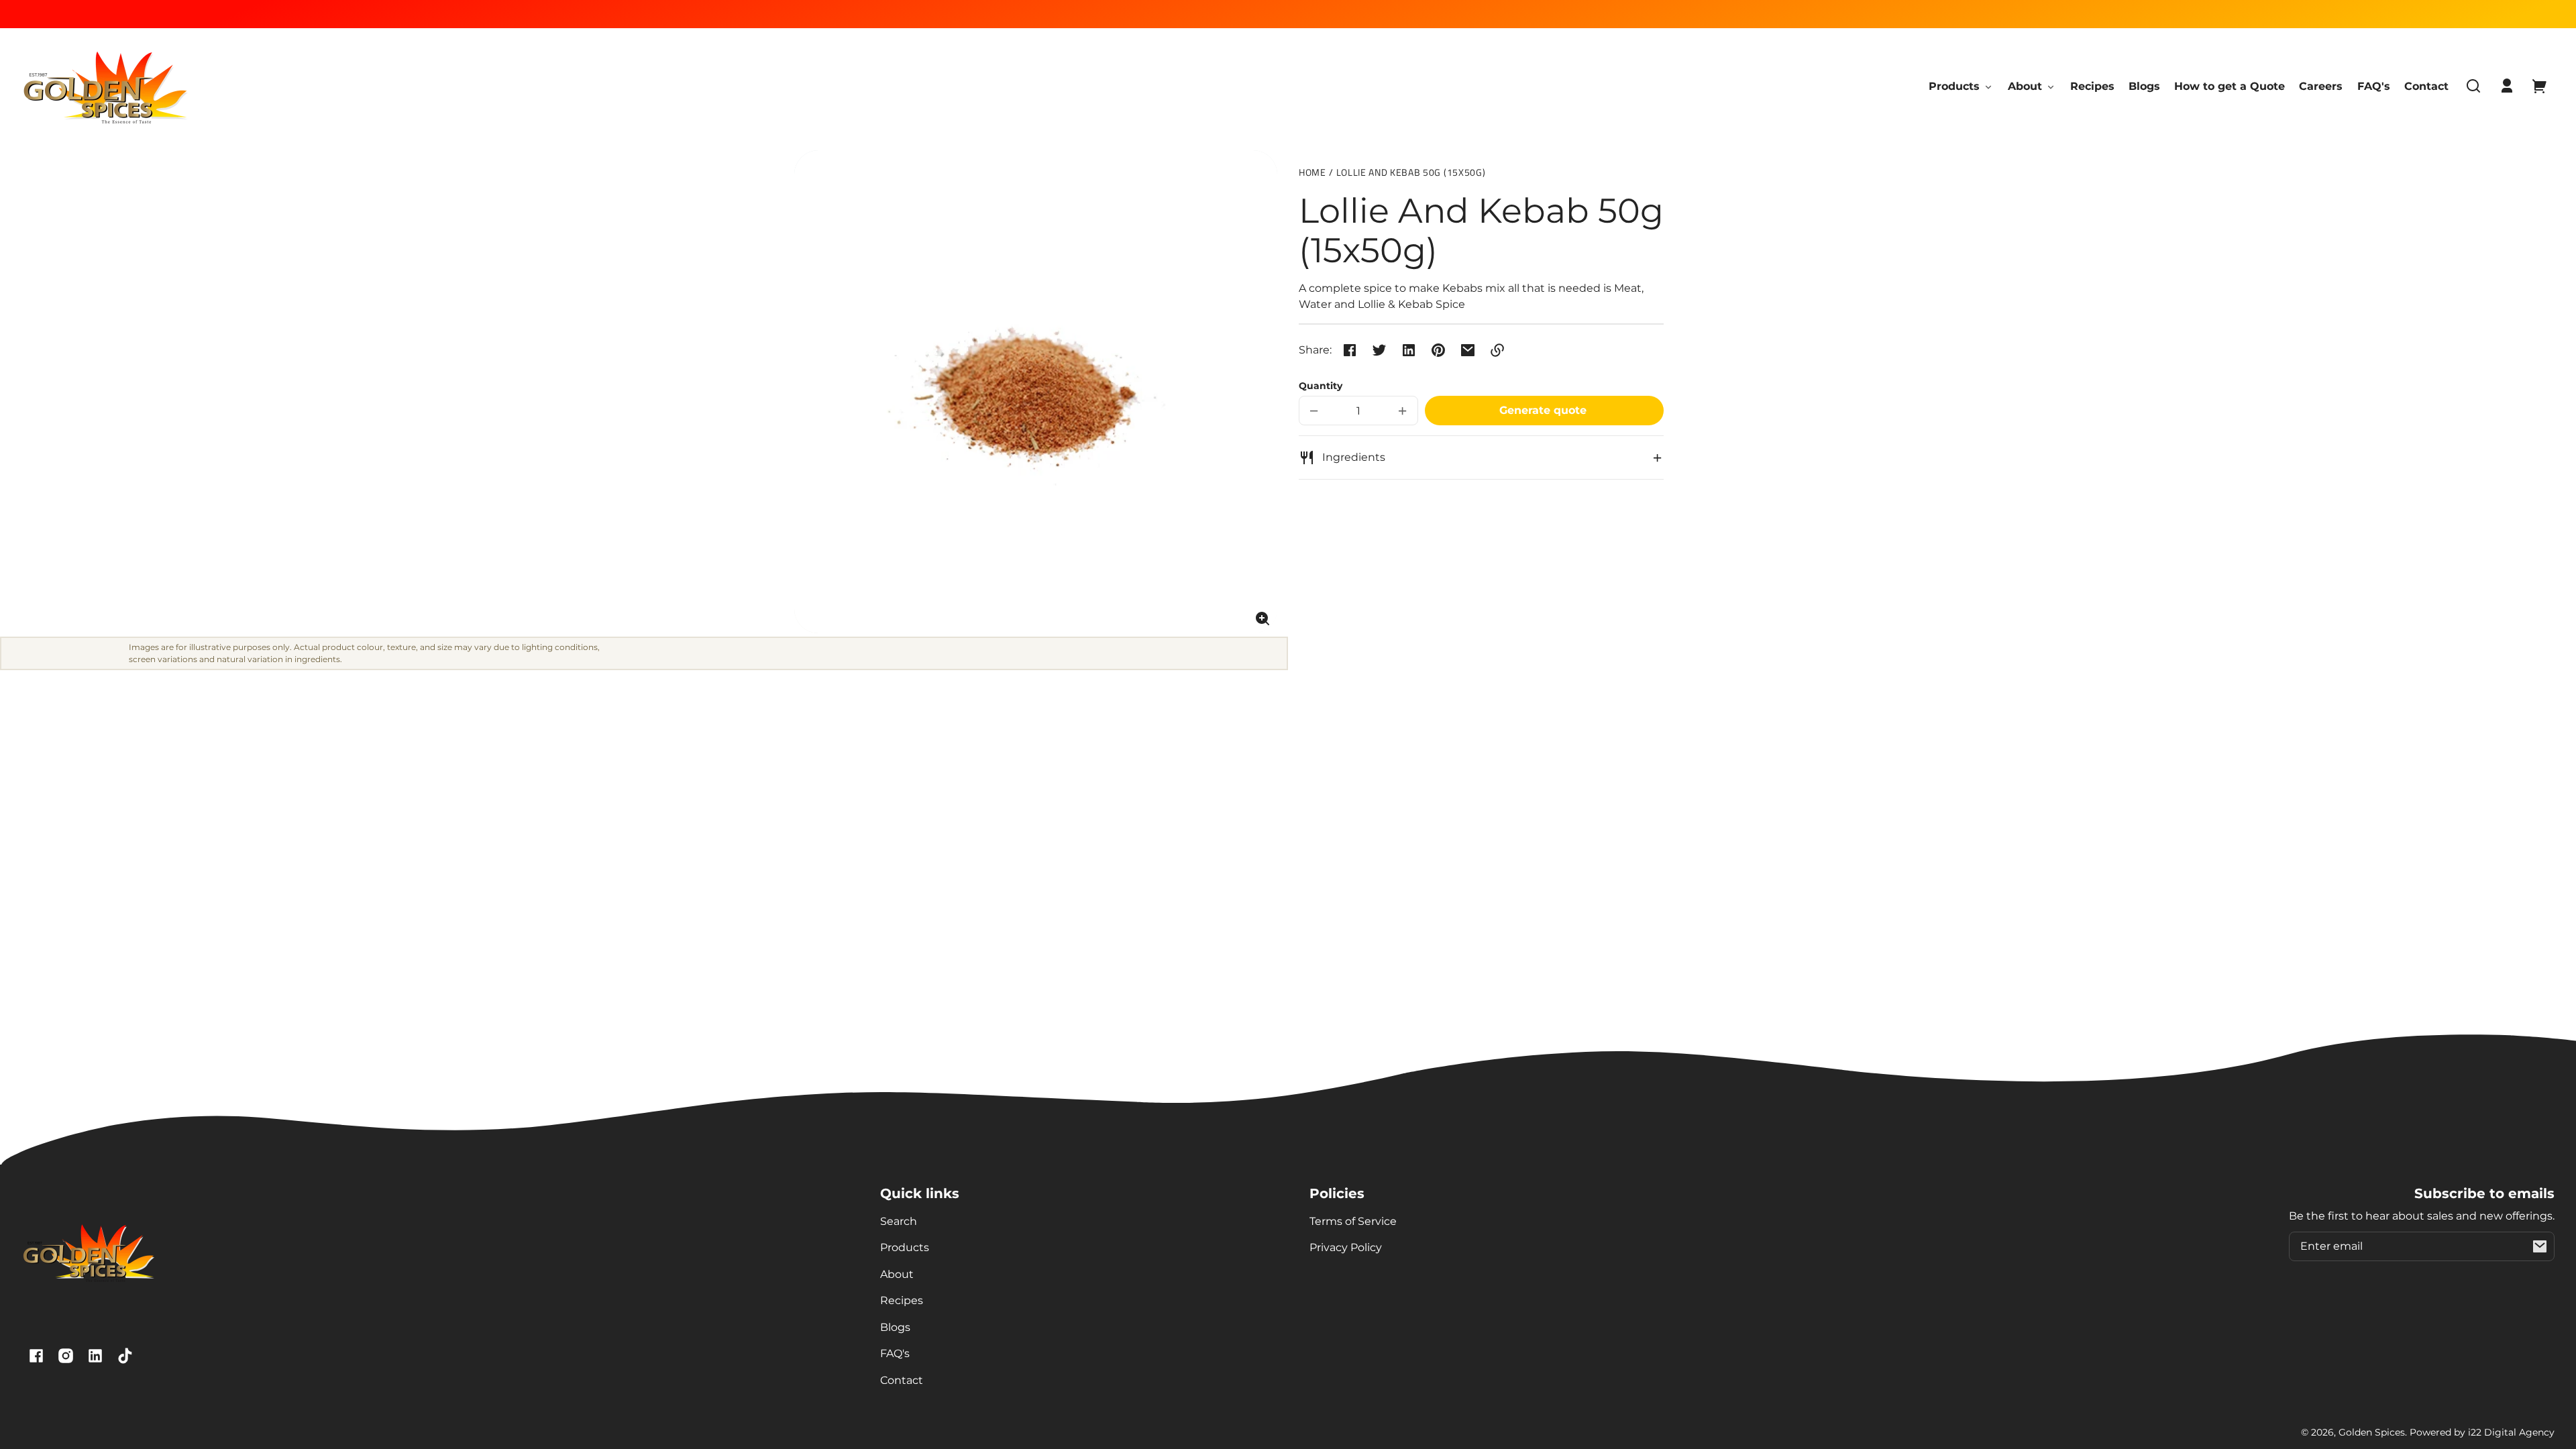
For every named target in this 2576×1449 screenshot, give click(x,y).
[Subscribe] (2540, 1246)
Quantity (1321, 386)
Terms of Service (1353, 1221)
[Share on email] (1468, 350)
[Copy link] (1497, 350)
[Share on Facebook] (1350, 350)
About (897, 1274)
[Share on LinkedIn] (1409, 350)
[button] (2473, 86)
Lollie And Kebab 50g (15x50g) (1411, 173)
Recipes (902, 1300)
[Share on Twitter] (1379, 350)
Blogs (895, 1327)
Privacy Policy (1346, 1247)
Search (899, 1221)
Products (905, 1247)
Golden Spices (2372, 1432)
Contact (902, 1380)
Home (1312, 173)
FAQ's (895, 1353)
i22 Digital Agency (2511, 1432)
